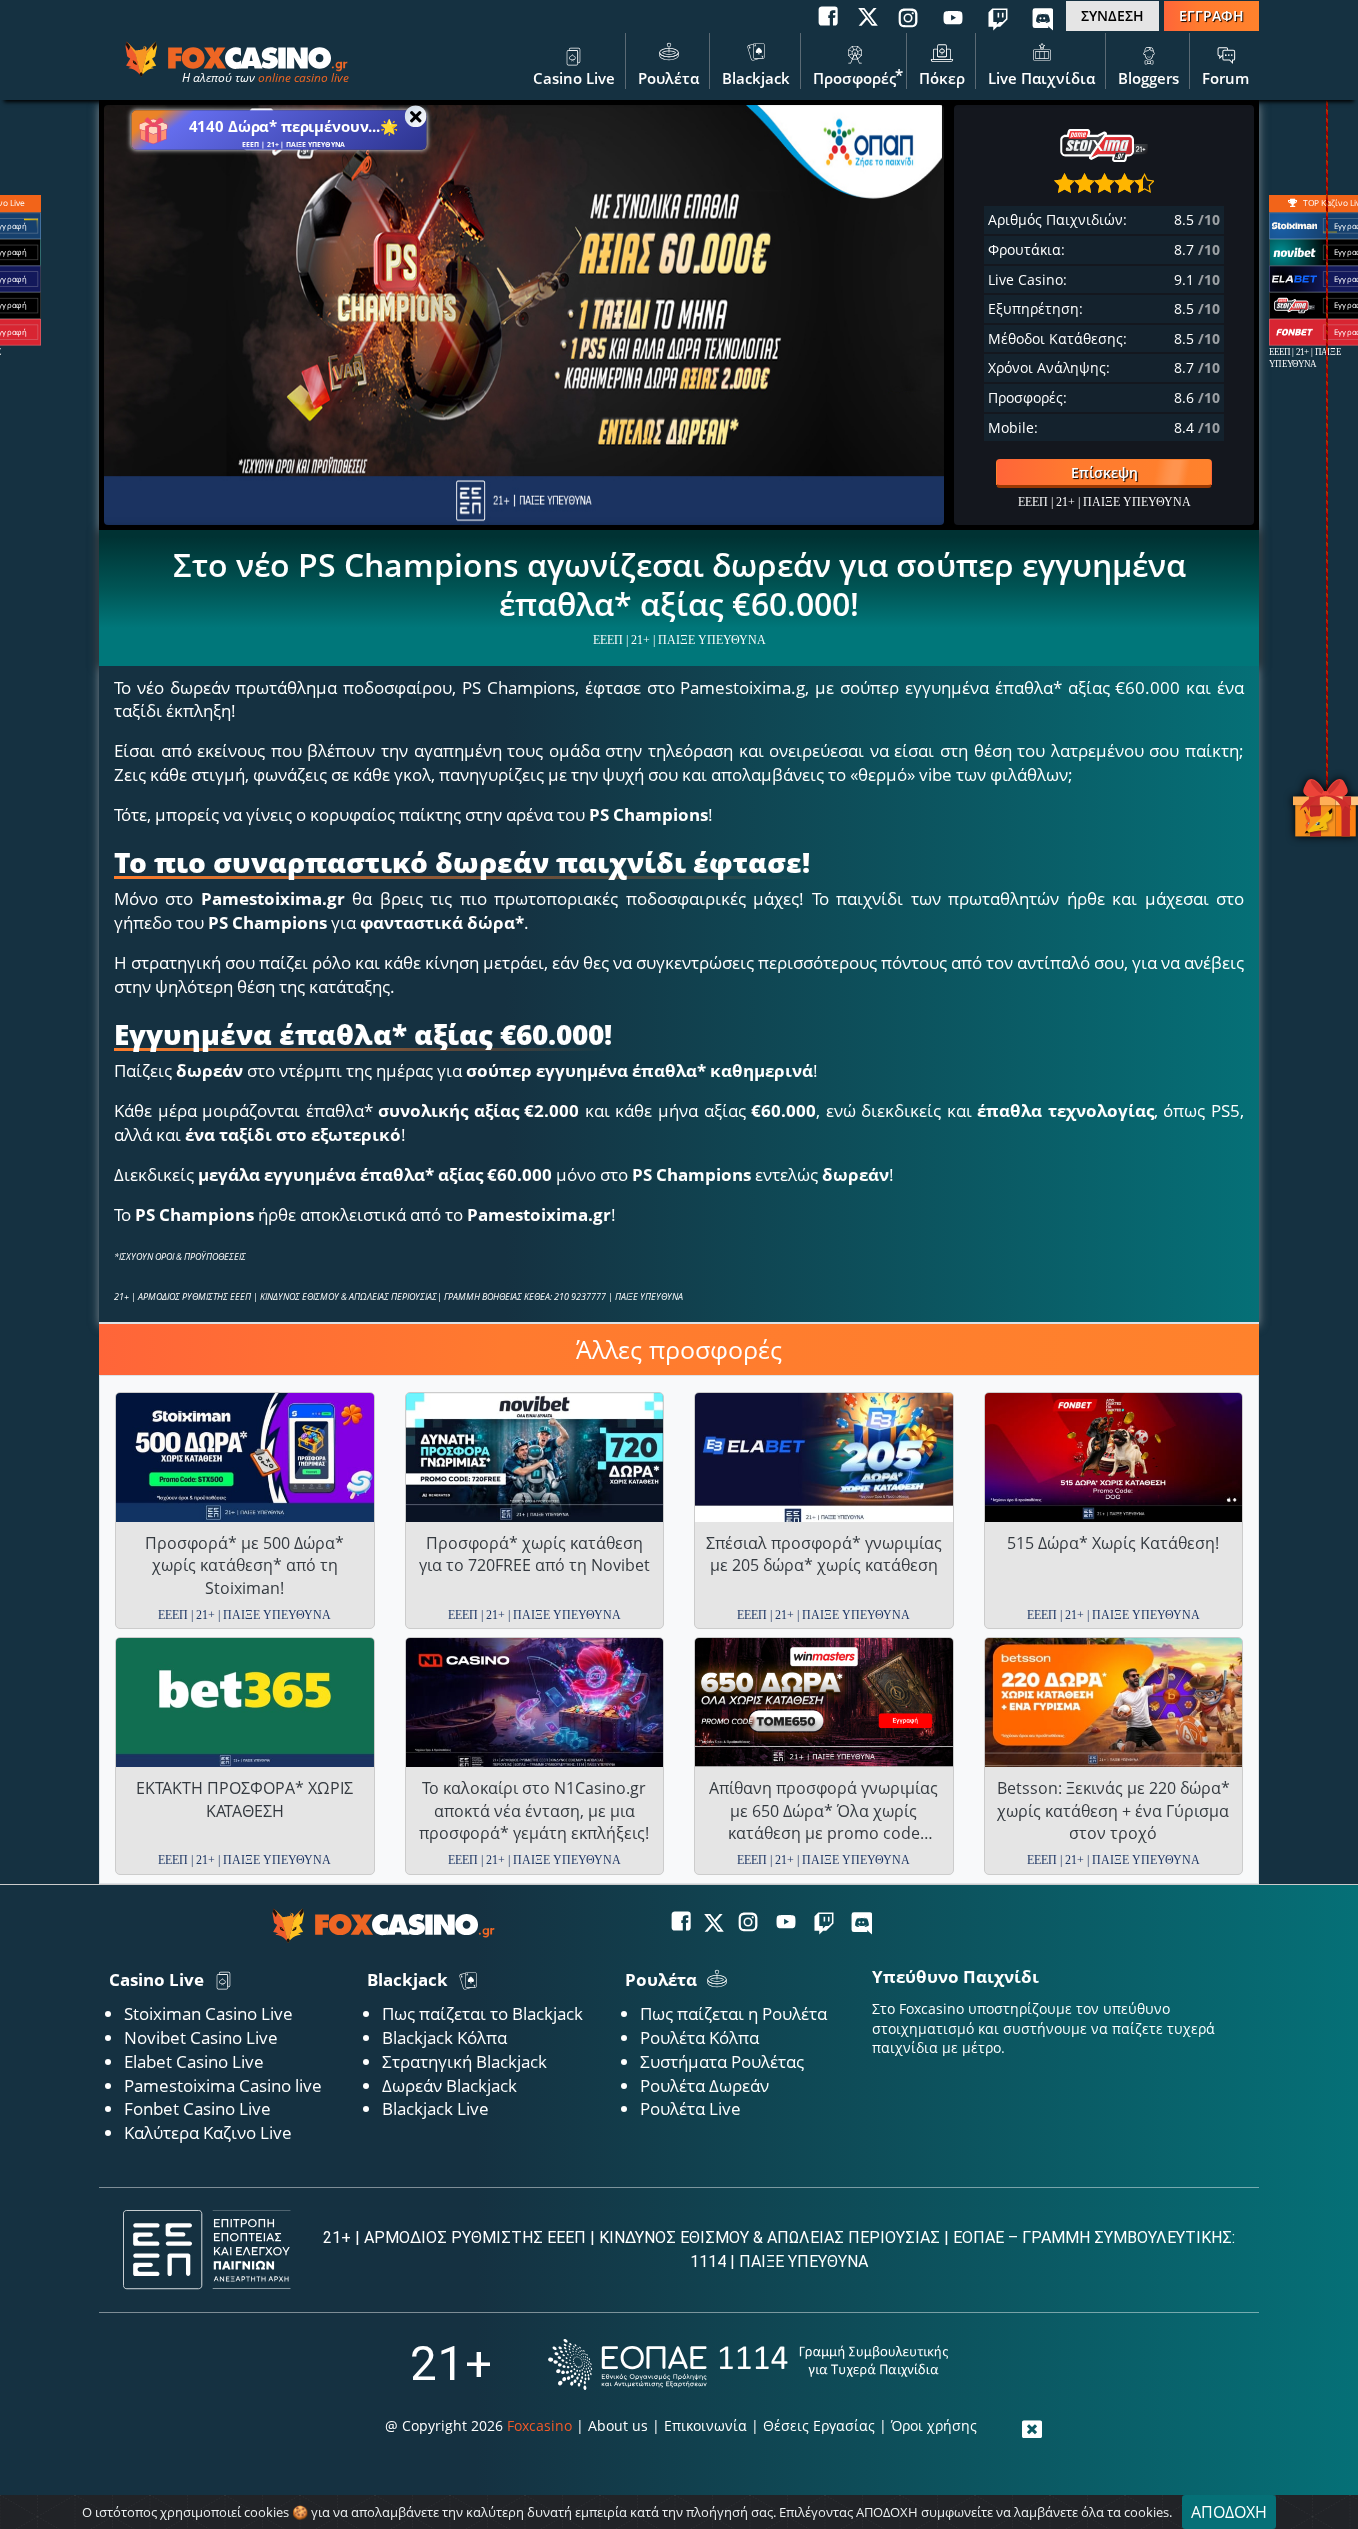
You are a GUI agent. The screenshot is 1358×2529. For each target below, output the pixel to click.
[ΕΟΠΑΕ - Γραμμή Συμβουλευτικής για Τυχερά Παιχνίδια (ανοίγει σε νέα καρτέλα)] (748, 2364)
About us (618, 2425)
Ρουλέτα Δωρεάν (704, 2085)
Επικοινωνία (705, 2425)
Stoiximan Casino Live (208, 2013)
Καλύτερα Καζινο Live (208, 2132)
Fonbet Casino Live (197, 2108)
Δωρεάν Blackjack (449, 2085)
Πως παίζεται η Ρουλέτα (733, 2013)
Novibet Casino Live (201, 2037)
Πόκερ (942, 78)
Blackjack (756, 78)
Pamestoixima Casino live (223, 2085)
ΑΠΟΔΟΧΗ (1229, 2512)
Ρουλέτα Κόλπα (699, 2037)
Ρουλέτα (668, 78)
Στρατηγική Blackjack (464, 2061)
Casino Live (574, 78)
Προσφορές (854, 78)
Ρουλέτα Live (690, 2108)
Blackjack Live (435, 2108)
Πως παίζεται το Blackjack (482, 2013)
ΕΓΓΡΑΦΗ (1211, 15)
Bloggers (1148, 78)
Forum (1225, 78)
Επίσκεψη (1104, 472)
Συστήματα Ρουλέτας (722, 2061)
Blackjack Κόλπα (444, 2037)
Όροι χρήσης (934, 2425)
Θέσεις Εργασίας (819, 2425)
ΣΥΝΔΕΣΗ (1112, 15)
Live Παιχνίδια (1041, 78)
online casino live (303, 77)
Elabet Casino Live (194, 2061)
